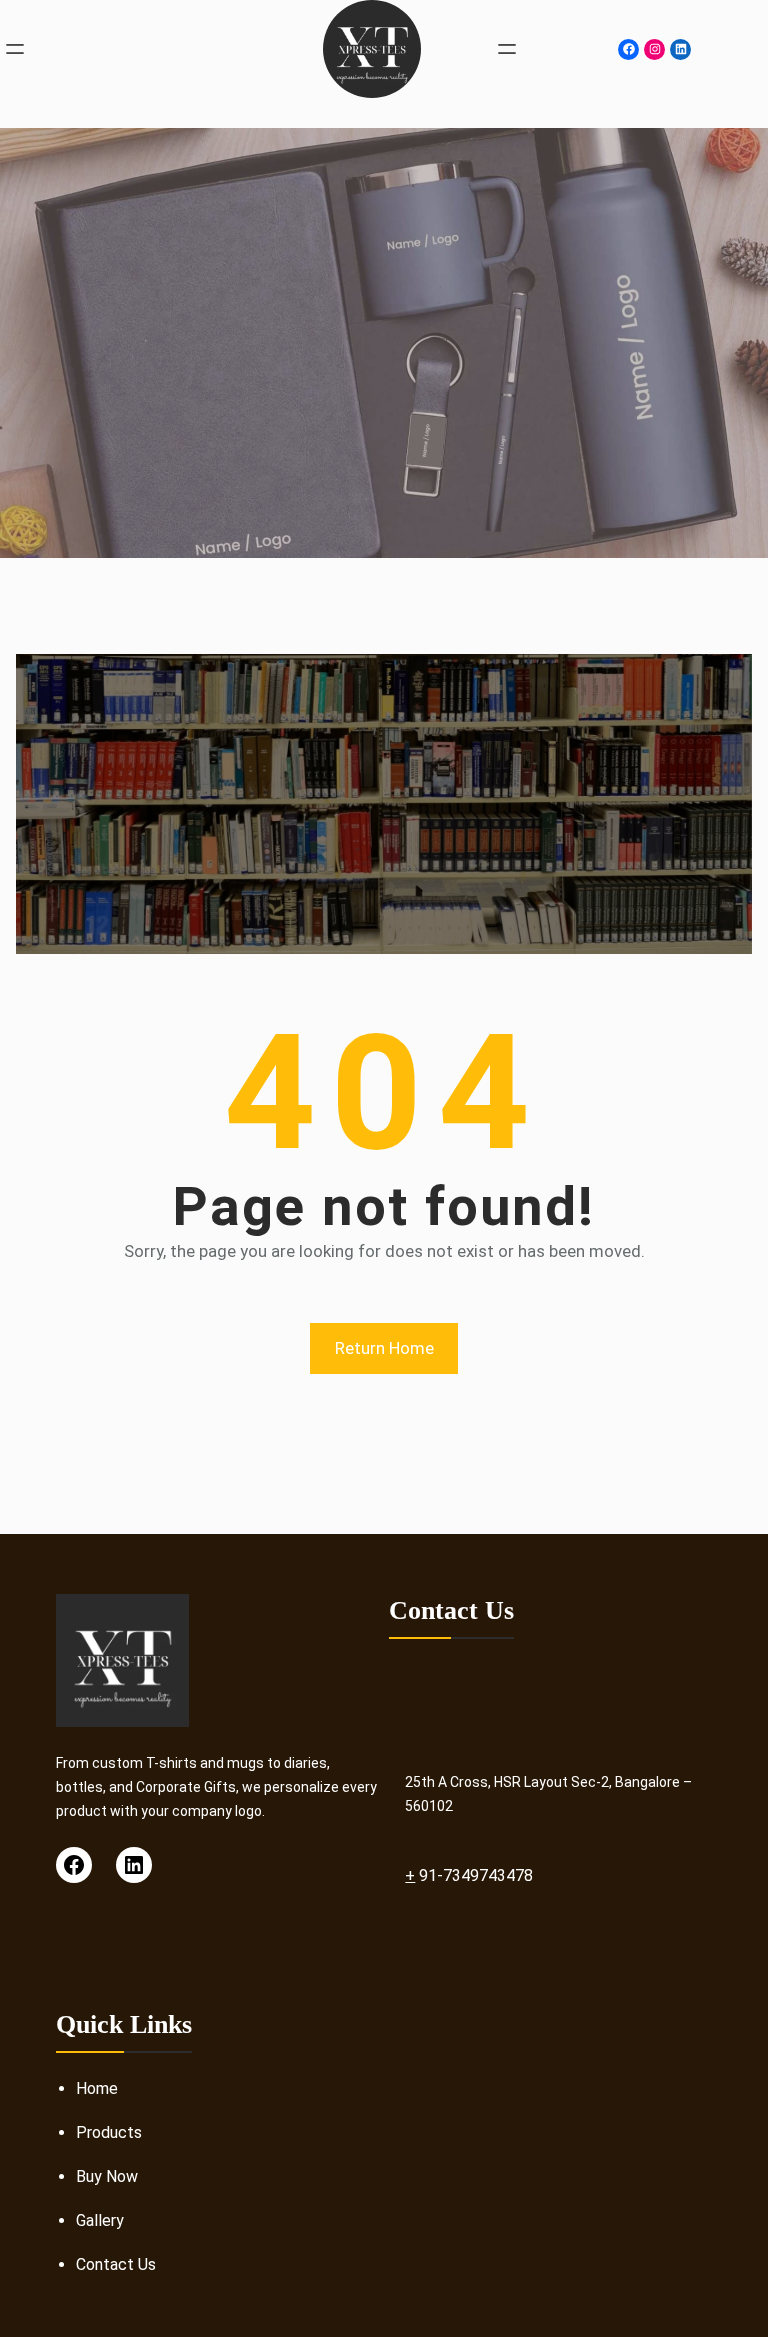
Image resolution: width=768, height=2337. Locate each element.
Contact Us (116, 2264)
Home (97, 2088)
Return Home (384, 1348)
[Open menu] (15, 49)
